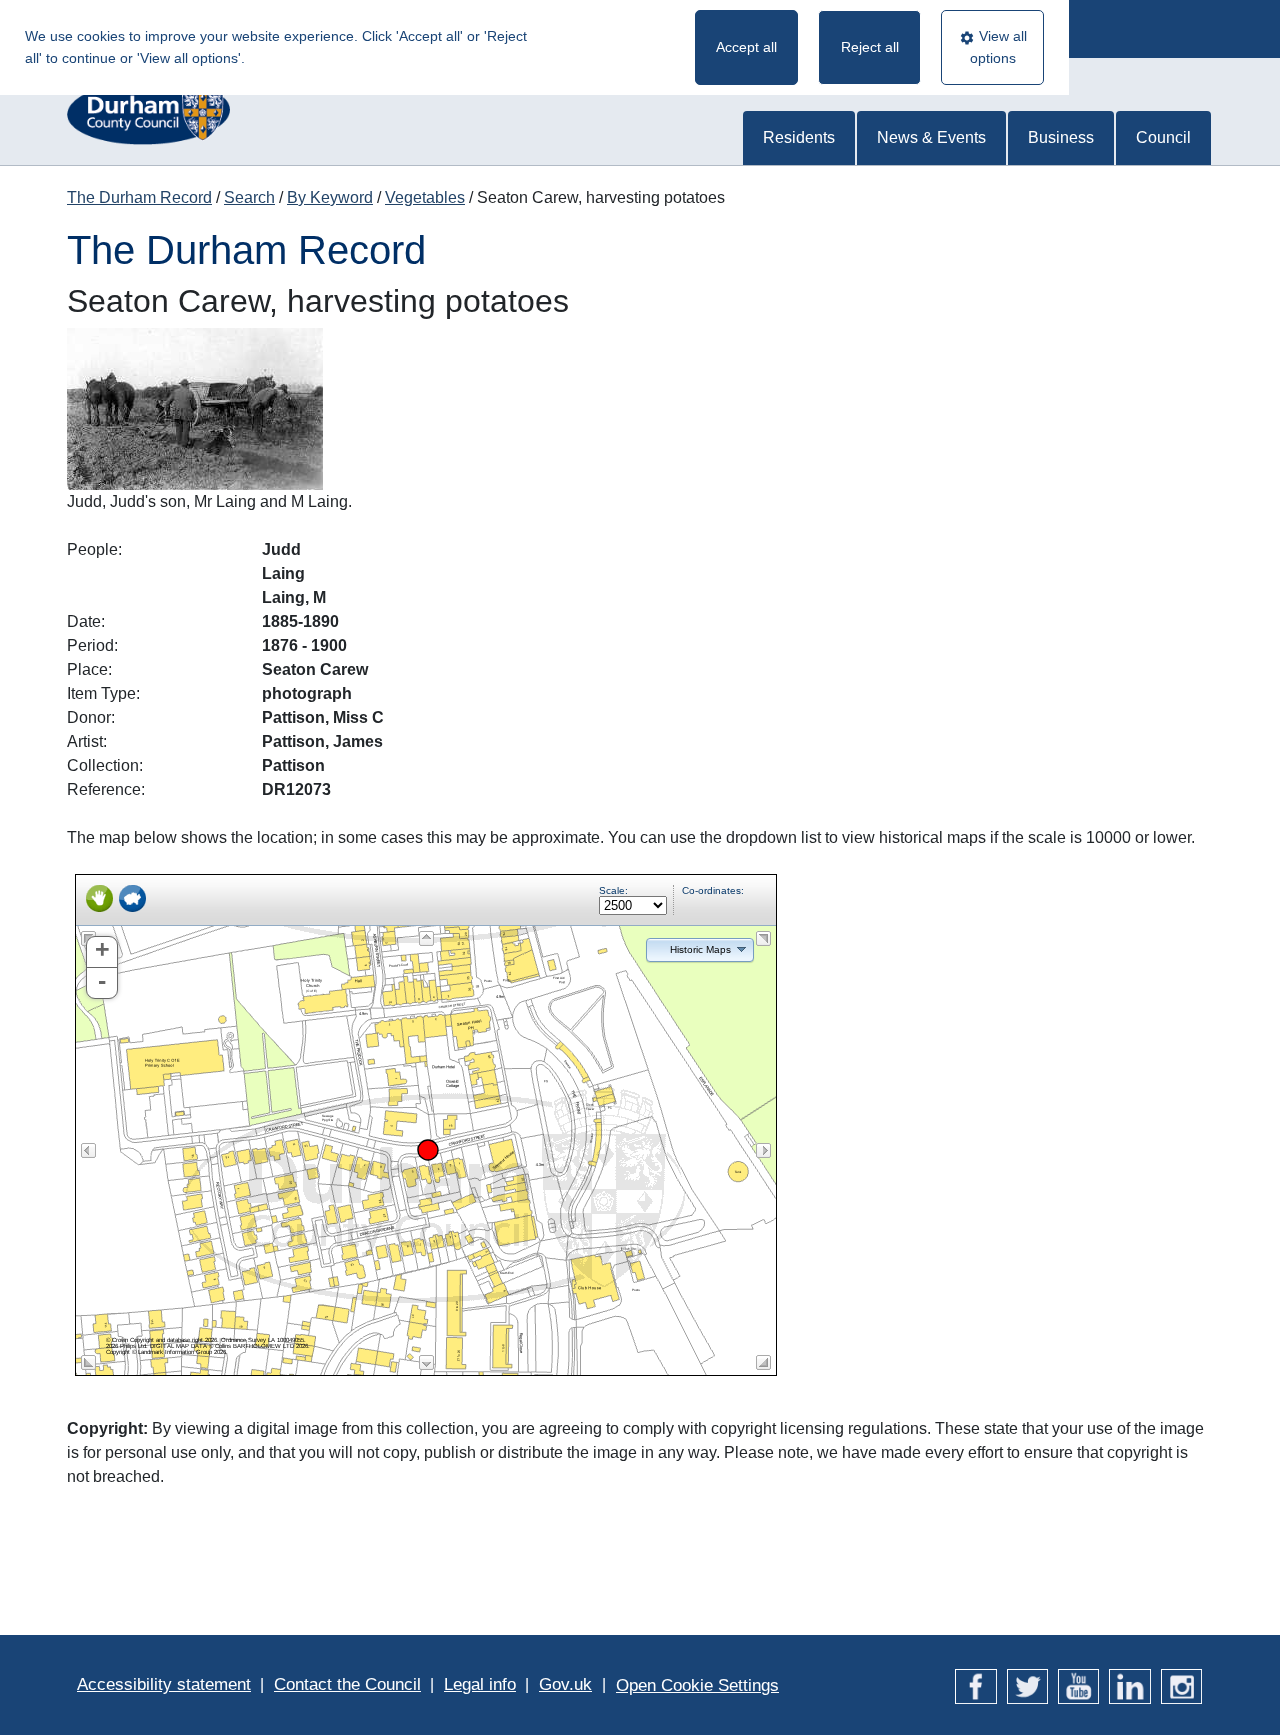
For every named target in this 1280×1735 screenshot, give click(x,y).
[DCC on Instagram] (1181, 1684)
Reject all (870, 47)
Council (1163, 137)
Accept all (746, 47)
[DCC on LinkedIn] (1129, 1684)
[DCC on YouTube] (1078, 1684)
